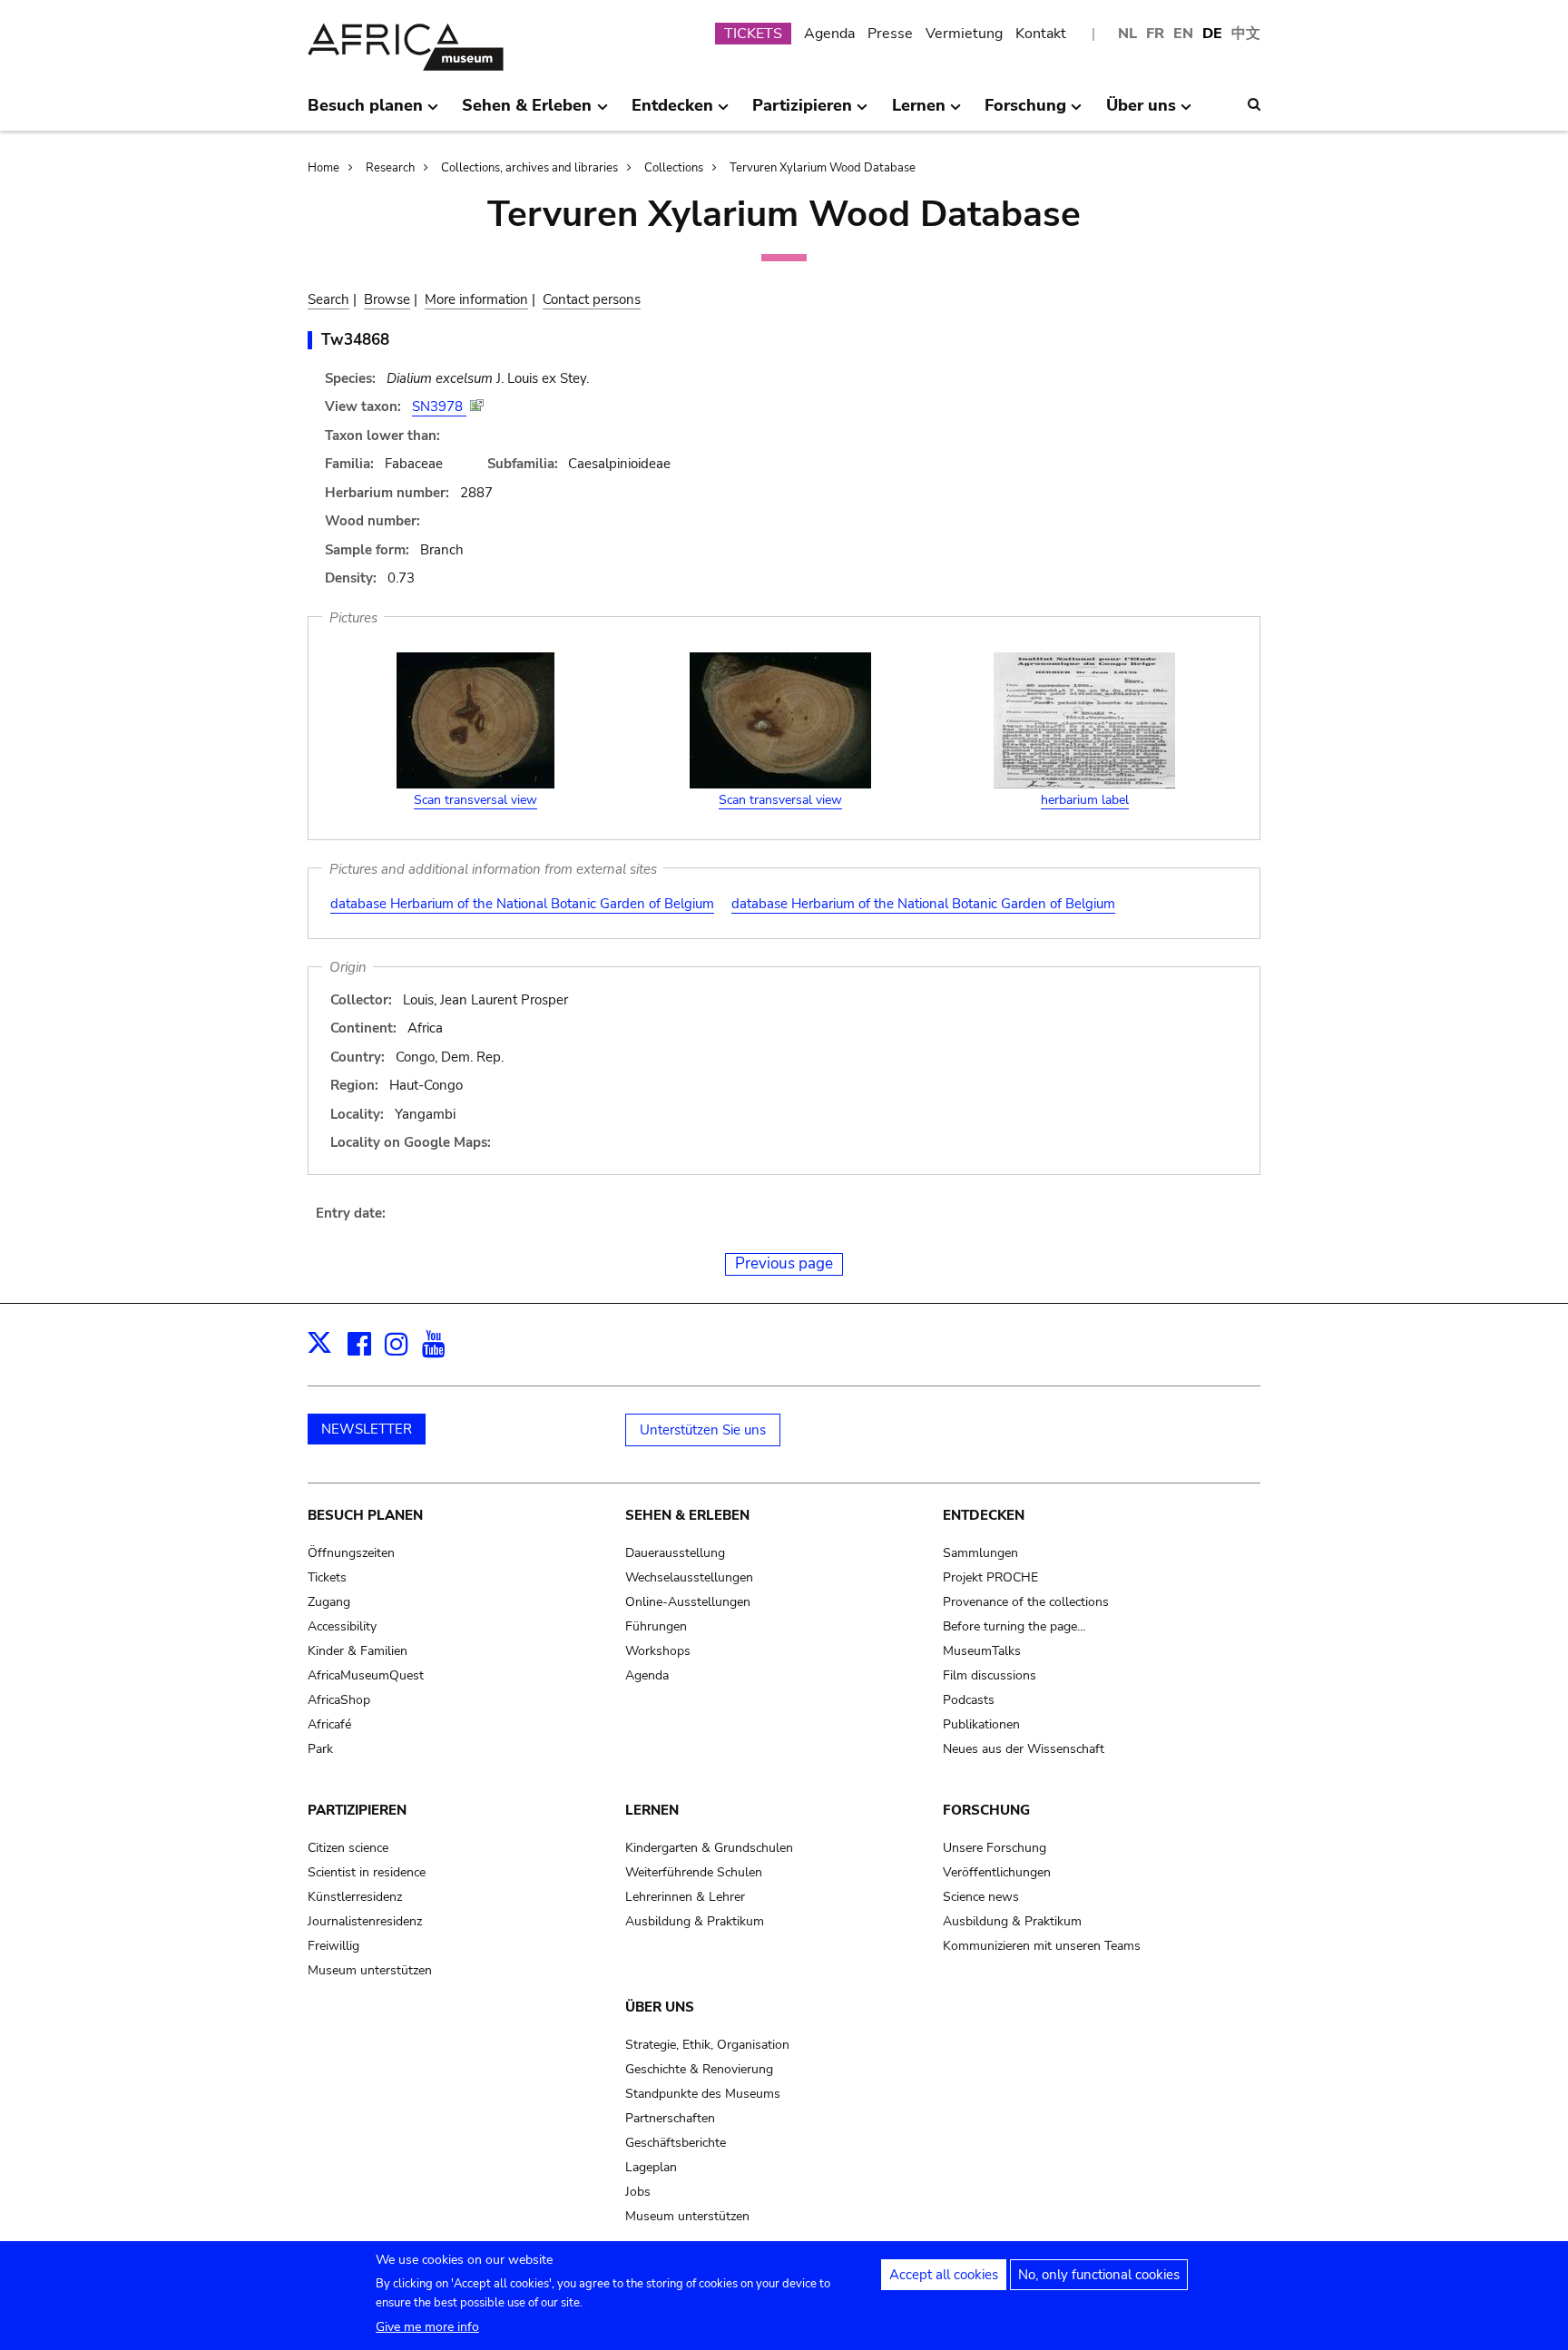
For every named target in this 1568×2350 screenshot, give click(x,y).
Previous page (784, 1263)
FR (1155, 34)
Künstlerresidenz (355, 1897)
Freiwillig (333, 1946)
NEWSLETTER (367, 1429)
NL (1127, 34)
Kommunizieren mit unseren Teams (1042, 1946)
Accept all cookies (944, 2275)
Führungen (656, 1626)
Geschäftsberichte (676, 2143)
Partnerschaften (670, 2118)
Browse (387, 299)
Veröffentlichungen (997, 1872)
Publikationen (981, 1724)
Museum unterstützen (370, 1970)
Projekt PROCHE (990, 1577)
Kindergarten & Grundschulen (709, 1848)
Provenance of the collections (1026, 1602)
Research (390, 168)
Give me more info (427, 2327)
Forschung (986, 1810)
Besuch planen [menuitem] (365, 113)
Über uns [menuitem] (1141, 113)
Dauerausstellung (675, 1553)
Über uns (660, 2007)
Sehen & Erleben (687, 1515)
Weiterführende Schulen (694, 1872)
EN (1183, 34)
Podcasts (969, 1700)
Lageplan (651, 2167)
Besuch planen (365, 1515)
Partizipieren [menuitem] (802, 113)
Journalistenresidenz (365, 1921)
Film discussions (990, 1675)
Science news (981, 1897)
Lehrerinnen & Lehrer (685, 1897)
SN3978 (439, 406)
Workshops (658, 1651)
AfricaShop (339, 1700)
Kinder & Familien (358, 1651)
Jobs (638, 2192)
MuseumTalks (982, 1651)
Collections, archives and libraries (529, 168)
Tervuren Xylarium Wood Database (823, 168)
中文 (1246, 34)
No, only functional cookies (1099, 2275)
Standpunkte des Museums (703, 2094)
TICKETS (753, 34)
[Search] (1254, 104)
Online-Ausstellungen (688, 1602)
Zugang (329, 1602)
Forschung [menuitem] (1025, 113)
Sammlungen (980, 1553)
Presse (890, 34)
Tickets (327, 1577)
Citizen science (348, 1848)
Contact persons (592, 299)
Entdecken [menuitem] (672, 113)
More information (476, 299)
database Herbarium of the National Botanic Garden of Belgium (522, 904)
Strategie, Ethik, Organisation (707, 2045)
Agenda (829, 34)
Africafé (329, 1724)
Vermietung (964, 34)
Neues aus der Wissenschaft (1024, 1749)
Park (320, 1749)
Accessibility (342, 1626)
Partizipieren (357, 1810)
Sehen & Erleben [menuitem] (527, 113)
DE (1212, 34)
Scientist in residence (367, 1872)
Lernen (652, 1810)
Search (328, 299)
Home (323, 168)
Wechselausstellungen (689, 1577)
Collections (674, 168)
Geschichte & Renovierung (699, 2069)
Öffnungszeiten (351, 1553)
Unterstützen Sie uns (703, 1430)
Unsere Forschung (995, 1848)
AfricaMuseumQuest (366, 1675)
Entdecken (984, 1515)
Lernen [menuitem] (919, 113)
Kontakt (1041, 34)
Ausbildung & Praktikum (695, 1921)
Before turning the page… (1014, 1626)
